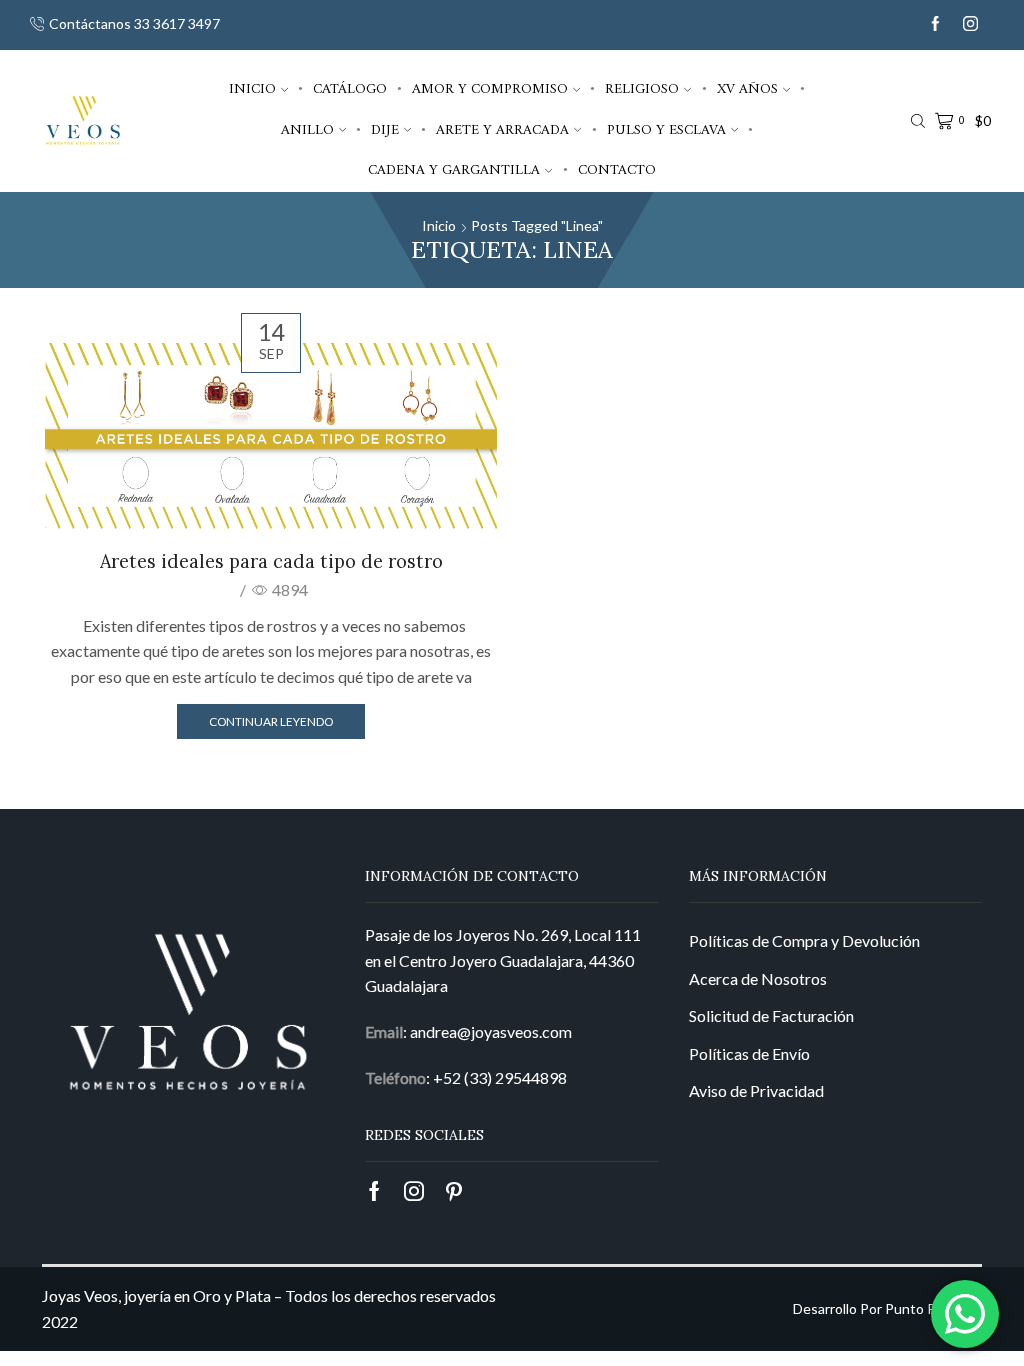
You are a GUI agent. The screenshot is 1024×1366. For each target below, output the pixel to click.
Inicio (252, 89)
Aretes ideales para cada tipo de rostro (271, 561)
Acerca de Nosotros (758, 978)
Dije (385, 130)
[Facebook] (935, 24)
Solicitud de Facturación (771, 1015)
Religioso (642, 89)
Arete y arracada (502, 130)
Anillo (307, 130)
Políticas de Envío (749, 1053)
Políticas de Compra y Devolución (804, 940)
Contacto (617, 170)
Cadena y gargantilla (454, 170)
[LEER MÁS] (271, 433)
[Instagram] (970, 24)
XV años (747, 89)
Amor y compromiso (490, 89)
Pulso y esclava (666, 130)
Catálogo (350, 89)
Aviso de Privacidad (756, 1090)
